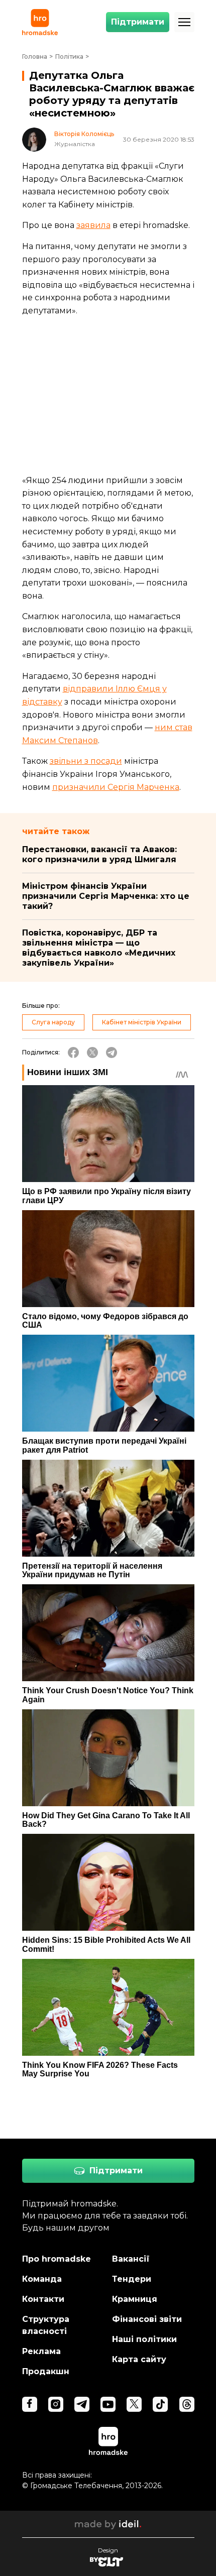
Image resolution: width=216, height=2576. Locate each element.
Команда (42, 2279)
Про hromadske (57, 2259)
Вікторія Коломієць (84, 134)
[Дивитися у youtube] (108, 2404)
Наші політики (144, 2339)
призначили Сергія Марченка (116, 787)
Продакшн (46, 2371)
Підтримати (138, 22)
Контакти (43, 2299)
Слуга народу (53, 1022)
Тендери (132, 2279)
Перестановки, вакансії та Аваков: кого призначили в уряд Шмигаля (99, 854)
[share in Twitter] (92, 1052)
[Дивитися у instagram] (56, 2404)
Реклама (41, 2351)
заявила (93, 225)
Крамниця (135, 2299)
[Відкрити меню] (184, 22)
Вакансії (131, 2259)
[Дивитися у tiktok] (160, 2404)
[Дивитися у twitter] (134, 2404)
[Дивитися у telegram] (82, 2404)
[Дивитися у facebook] (30, 2404)
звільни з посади (86, 761)
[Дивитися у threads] (187, 2404)
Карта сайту (139, 2359)
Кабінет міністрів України (142, 1022)
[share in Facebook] (73, 1052)
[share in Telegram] (112, 1052)
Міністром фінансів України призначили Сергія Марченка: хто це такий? (106, 896)
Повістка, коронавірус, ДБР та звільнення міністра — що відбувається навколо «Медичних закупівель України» (99, 948)
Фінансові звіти (147, 2319)
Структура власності (46, 2325)
